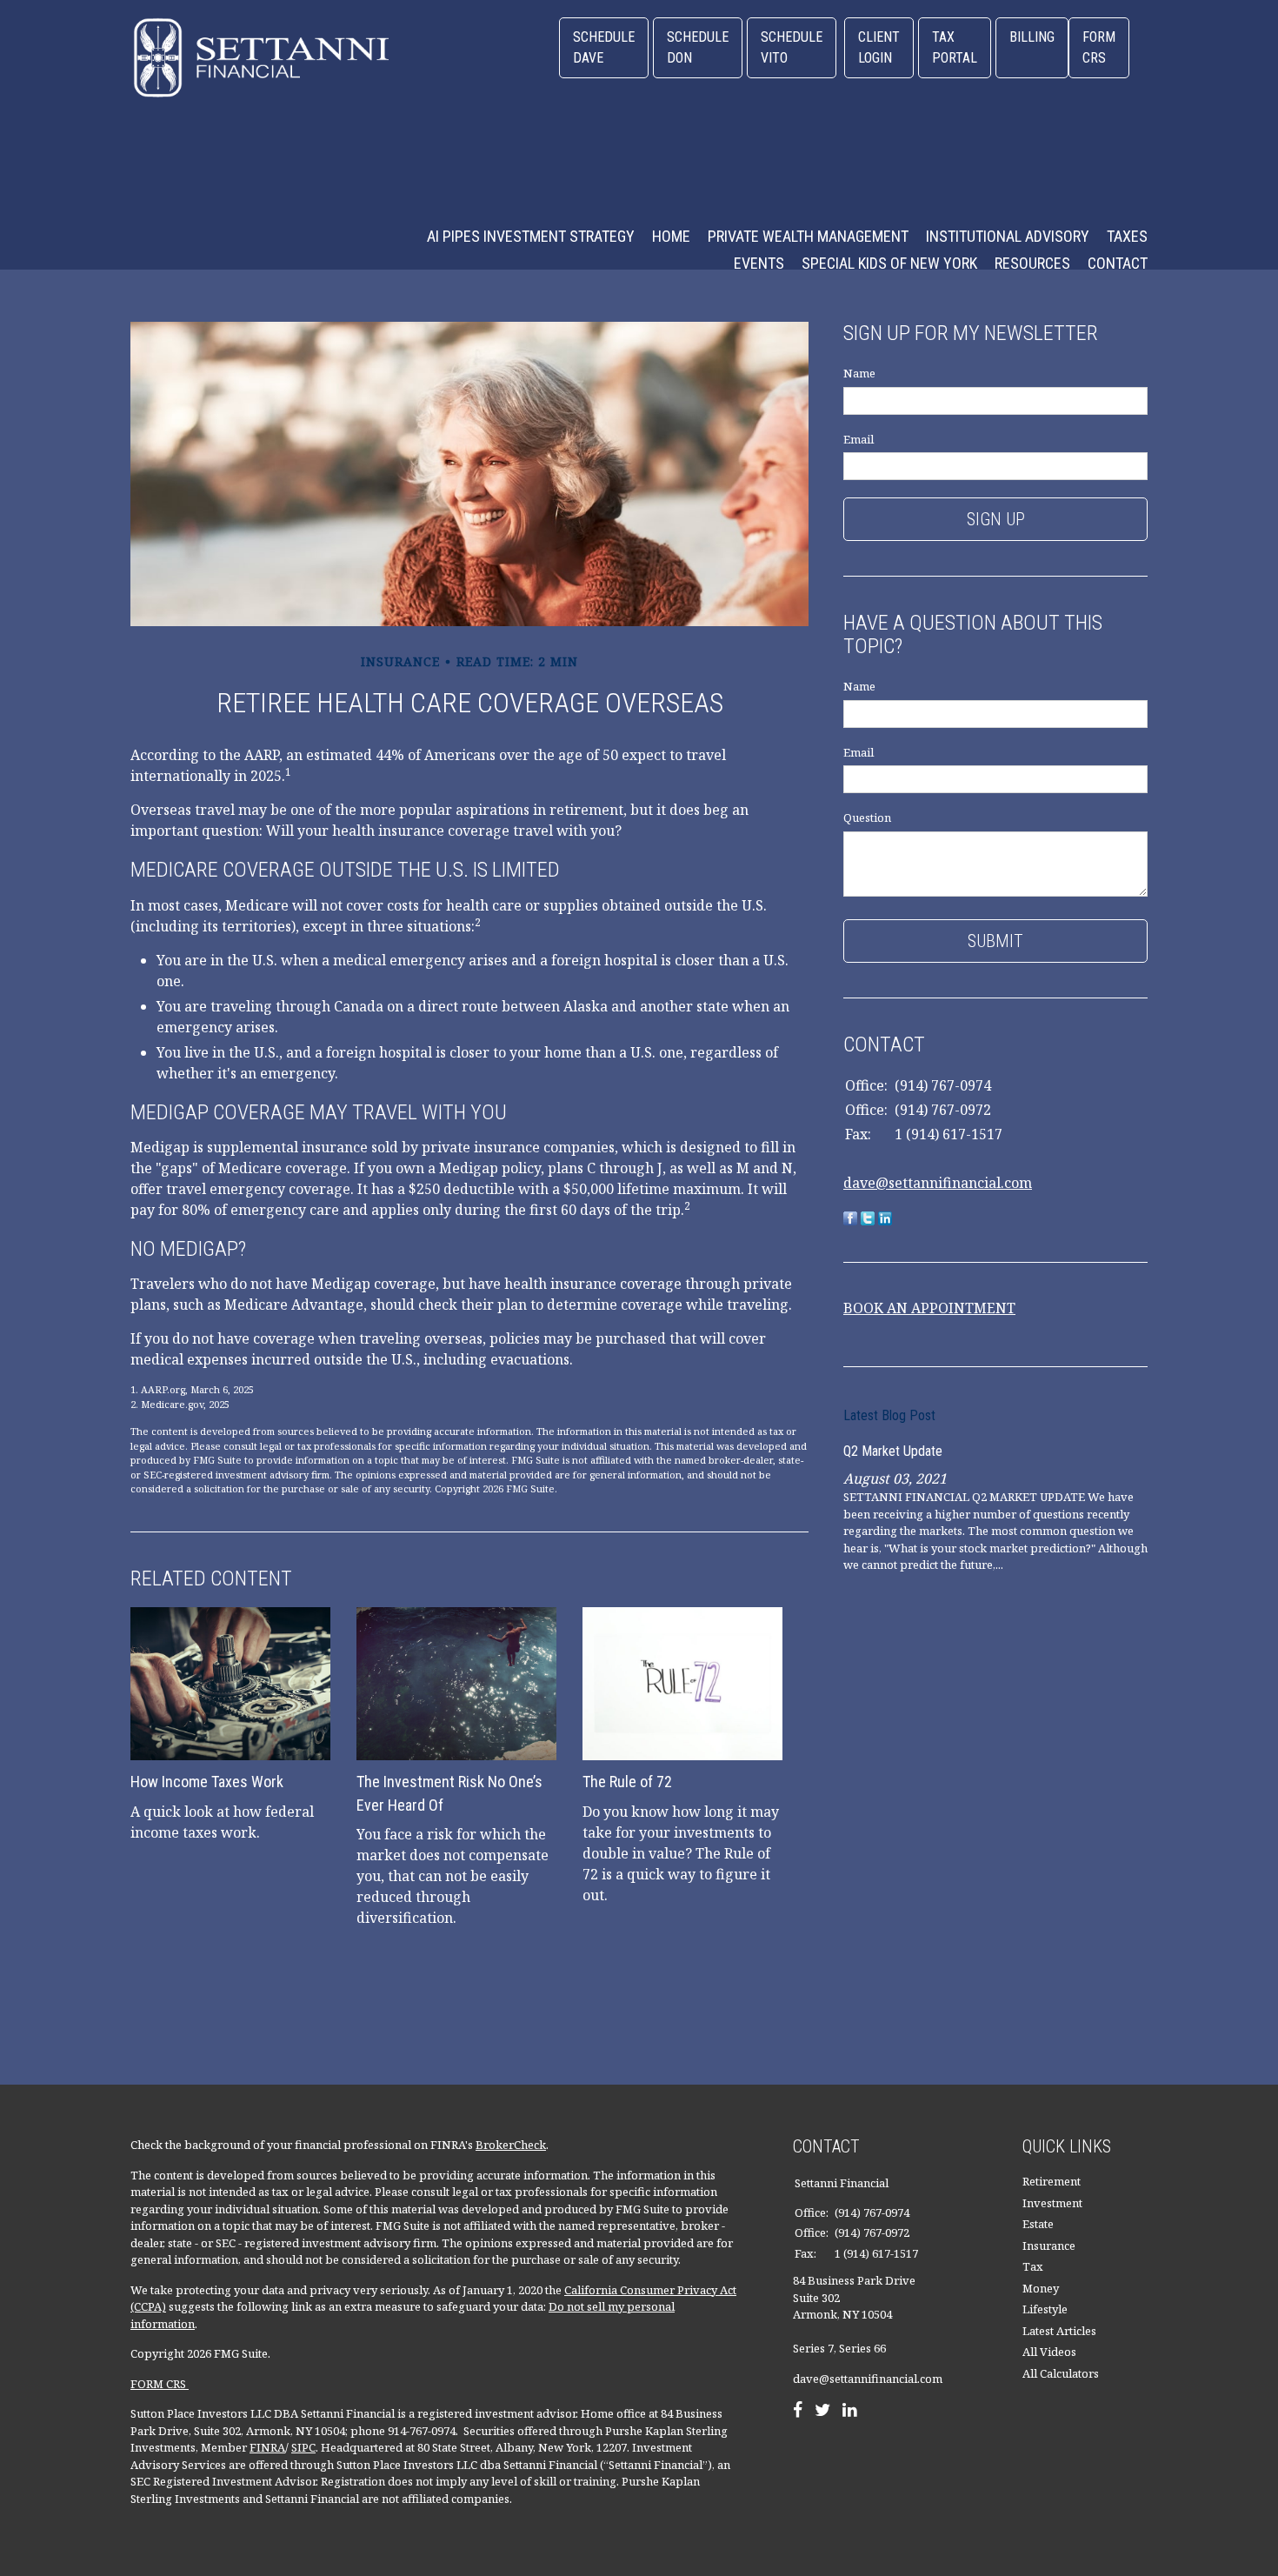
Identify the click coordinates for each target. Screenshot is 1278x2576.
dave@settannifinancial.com (938, 1183)
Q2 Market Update (893, 1451)
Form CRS (1099, 47)
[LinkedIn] (850, 2412)
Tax (1033, 2266)
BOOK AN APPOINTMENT (929, 1308)
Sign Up (996, 519)
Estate (1038, 2224)
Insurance (1049, 2246)
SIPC (303, 2447)
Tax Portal (955, 47)
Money (1041, 2288)
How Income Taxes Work (207, 1782)
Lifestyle (1045, 2309)
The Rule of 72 (627, 1782)
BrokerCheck (511, 2145)
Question (867, 818)
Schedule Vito (792, 47)
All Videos (1049, 2352)
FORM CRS (160, 2384)
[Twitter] (822, 2412)
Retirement (1052, 2181)
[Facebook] (798, 2412)
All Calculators (1061, 2373)
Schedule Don (698, 47)
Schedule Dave (604, 47)
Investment (1052, 2203)
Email (859, 439)
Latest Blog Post (889, 1415)
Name (859, 373)
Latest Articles (1059, 2331)
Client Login (879, 47)
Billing (1032, 37)
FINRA (267, 2447)
